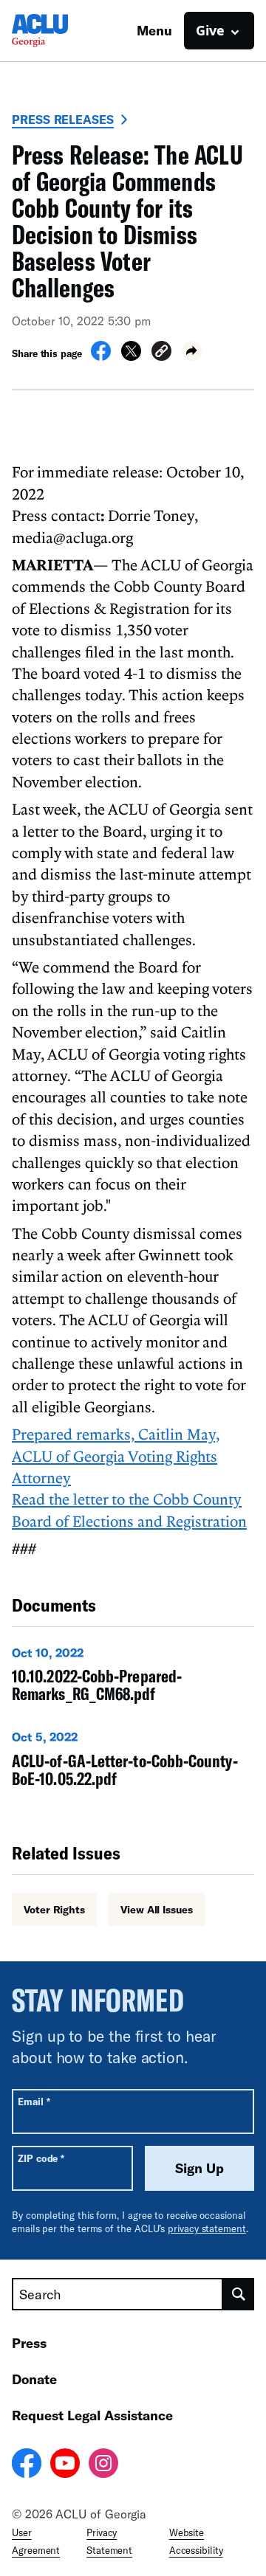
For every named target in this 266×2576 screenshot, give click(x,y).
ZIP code (41, 2158)
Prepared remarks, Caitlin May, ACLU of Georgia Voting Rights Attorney (116, 1456)
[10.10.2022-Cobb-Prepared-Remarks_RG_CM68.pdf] (133, 1678)
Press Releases (63, 119)
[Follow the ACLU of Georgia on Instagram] (103, 2465)
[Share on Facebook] (101, 356)
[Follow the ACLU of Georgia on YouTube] (65, 2465)
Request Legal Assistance (92, 2415)
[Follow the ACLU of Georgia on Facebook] (27, 2465)
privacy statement (207, 2228)
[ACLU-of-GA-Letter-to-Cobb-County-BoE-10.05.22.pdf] (133, 1762)
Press (29, 2343)
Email (34, 2101)
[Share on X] (131, 356)
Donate (34, 2379)
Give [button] (210, 30)
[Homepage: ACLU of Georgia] (64, 31)
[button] (161, 353)
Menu (154, 30)
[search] (239, 2294)
